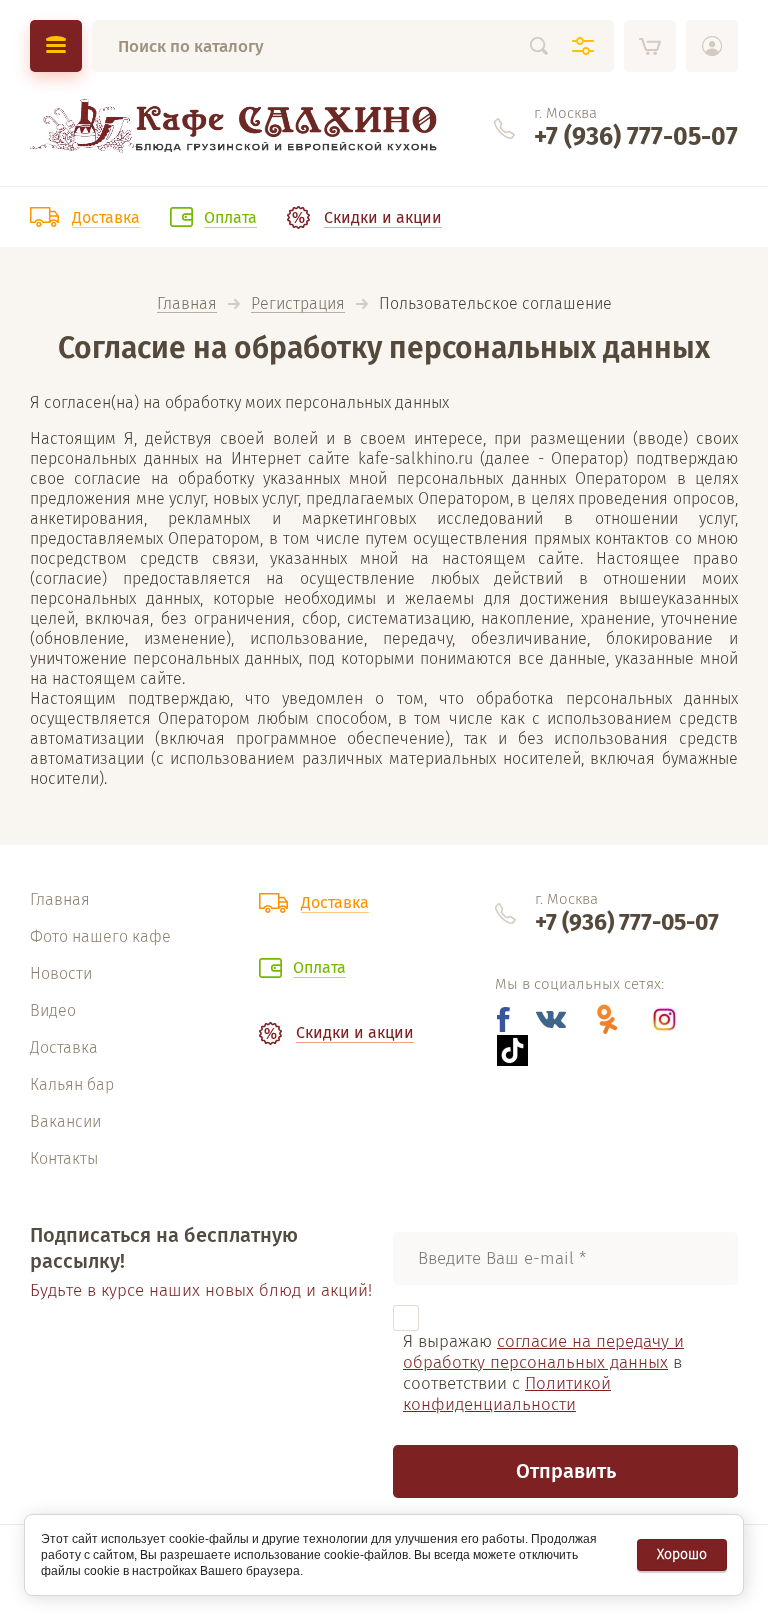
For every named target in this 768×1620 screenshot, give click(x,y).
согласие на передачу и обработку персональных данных (543, 1352)
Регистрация (298, 304)
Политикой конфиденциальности (507, 1394)
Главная (187, 304)
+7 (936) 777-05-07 (636, 137)
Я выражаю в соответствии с (543, 1373)
